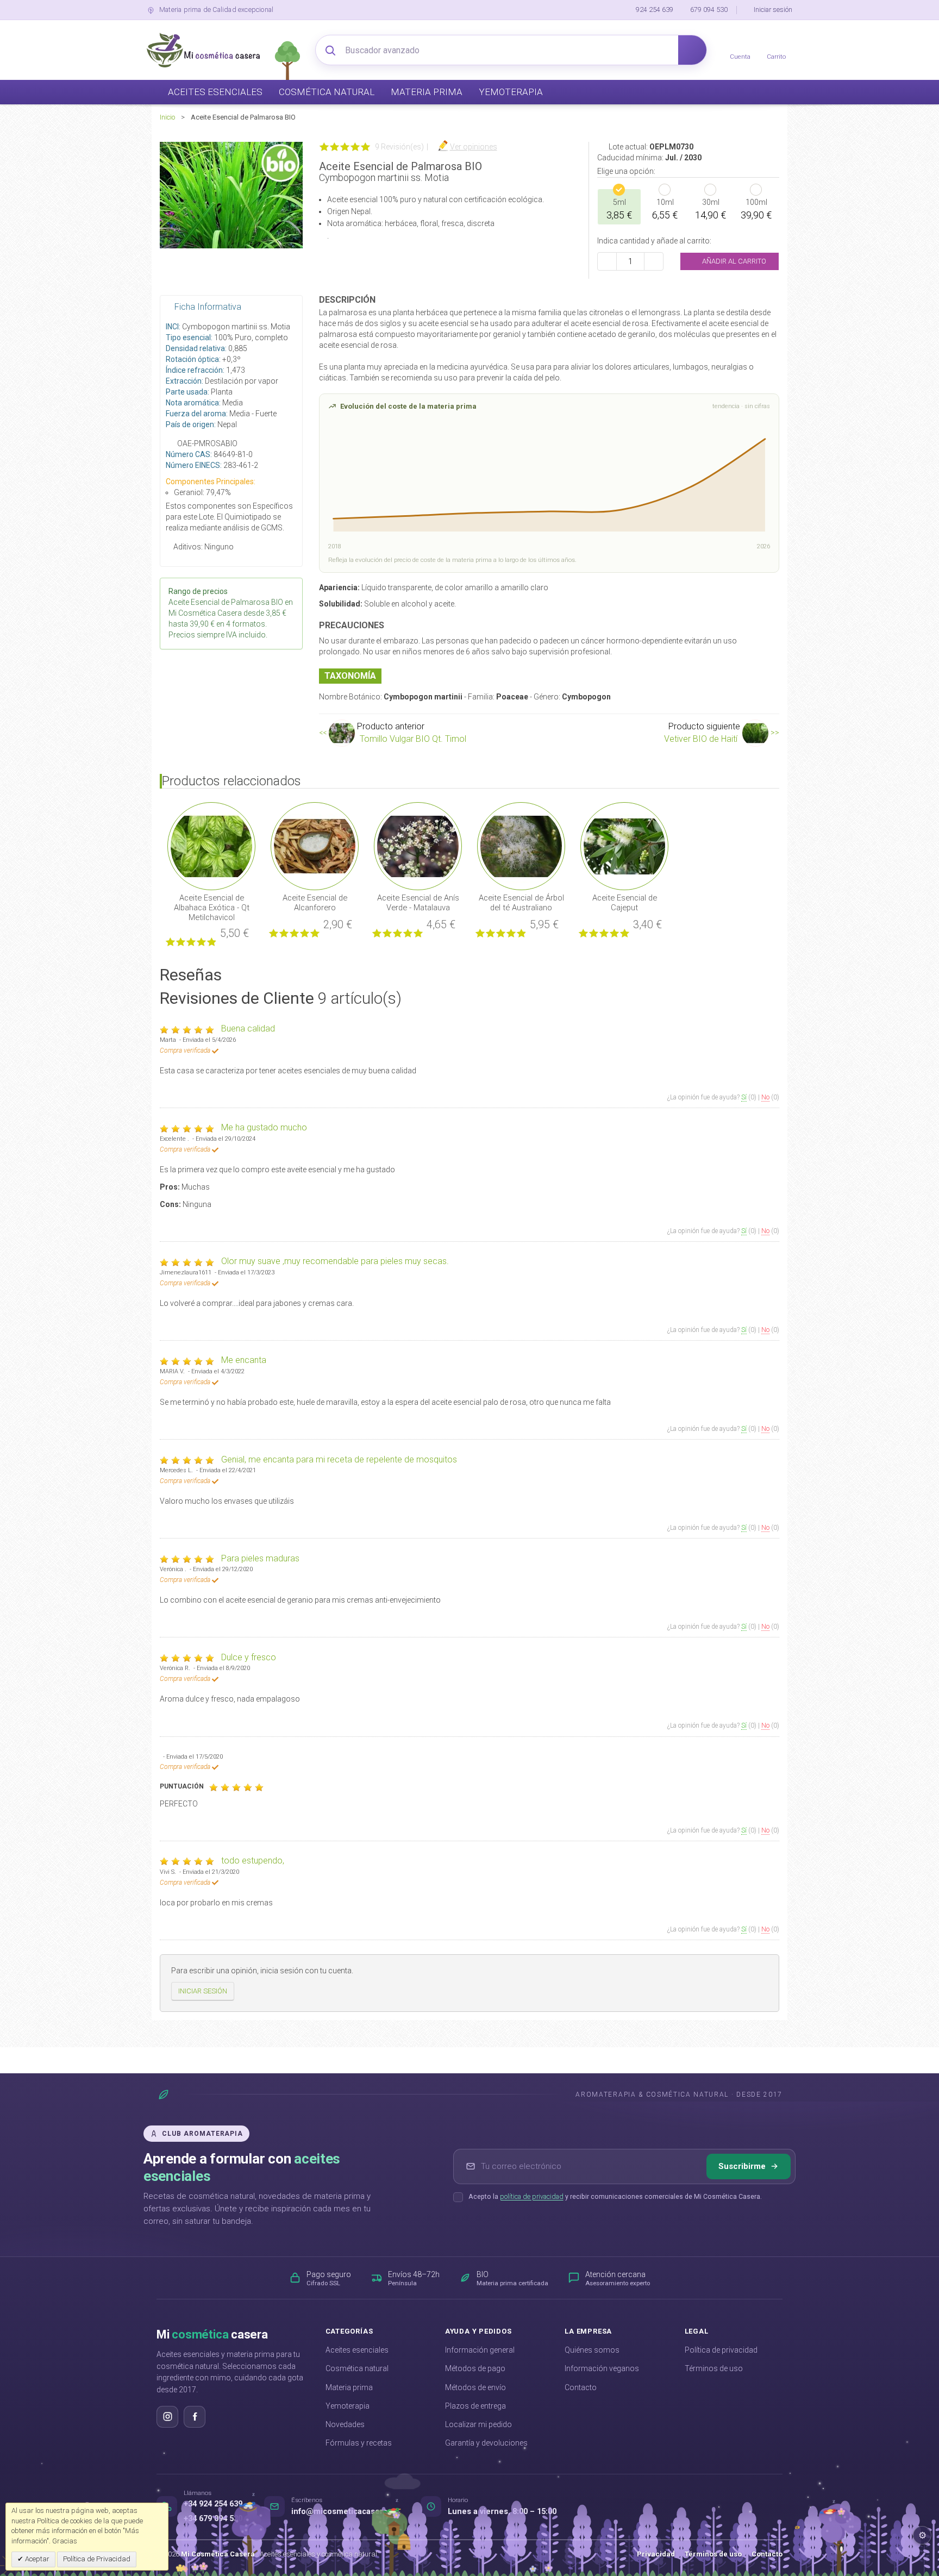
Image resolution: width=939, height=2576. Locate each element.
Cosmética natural (357, 2368)
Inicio (167, 117)
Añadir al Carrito (733, 261)
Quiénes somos (592, 2350)
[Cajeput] (624, 846)
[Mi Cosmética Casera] (203, 50)
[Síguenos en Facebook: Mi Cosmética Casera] (195, 2417)
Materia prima (349, 2387)
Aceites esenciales (357, 2350)
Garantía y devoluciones (486, 2443)
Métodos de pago (475, 2368)
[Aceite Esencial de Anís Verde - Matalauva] (418, 846)
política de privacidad (532, 2196)
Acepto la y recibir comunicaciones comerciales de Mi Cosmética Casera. (615, 2196)
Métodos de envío (475, 2387)
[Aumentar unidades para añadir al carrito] (654, 261)
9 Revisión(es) (399, 147)
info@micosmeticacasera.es (345, 2512)
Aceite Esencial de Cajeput (625, 903)
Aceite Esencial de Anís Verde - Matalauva (418, 903)
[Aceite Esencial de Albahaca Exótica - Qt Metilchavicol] (211, 846)
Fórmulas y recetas (359, 2443)
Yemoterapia (348, 2406)
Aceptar (36, 2559)
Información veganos (602, 2368)
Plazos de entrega (475, 2406)
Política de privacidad (721, 2350)
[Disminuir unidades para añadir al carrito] (607, 261)
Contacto (581, 2387)
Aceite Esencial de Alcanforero (315, 903)
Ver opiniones (474, 147)
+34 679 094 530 (213, 2519)
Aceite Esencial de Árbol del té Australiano (521, 903)
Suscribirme (742, 2166)
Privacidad (656, 2554)
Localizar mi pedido (478, 2424)
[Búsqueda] (692, 50)
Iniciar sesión (773, 10)
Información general (480, 2350)
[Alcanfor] (315, 846)
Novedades (345, 2424)
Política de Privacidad (97, 2559)
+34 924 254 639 (213, 2504)
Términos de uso (714, 2368)
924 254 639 (655, 10)
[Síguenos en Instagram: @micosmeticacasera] (167, 2417)
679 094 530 (709, 10)
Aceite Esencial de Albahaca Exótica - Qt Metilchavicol (212, 908)
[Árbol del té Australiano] (521, 846)
